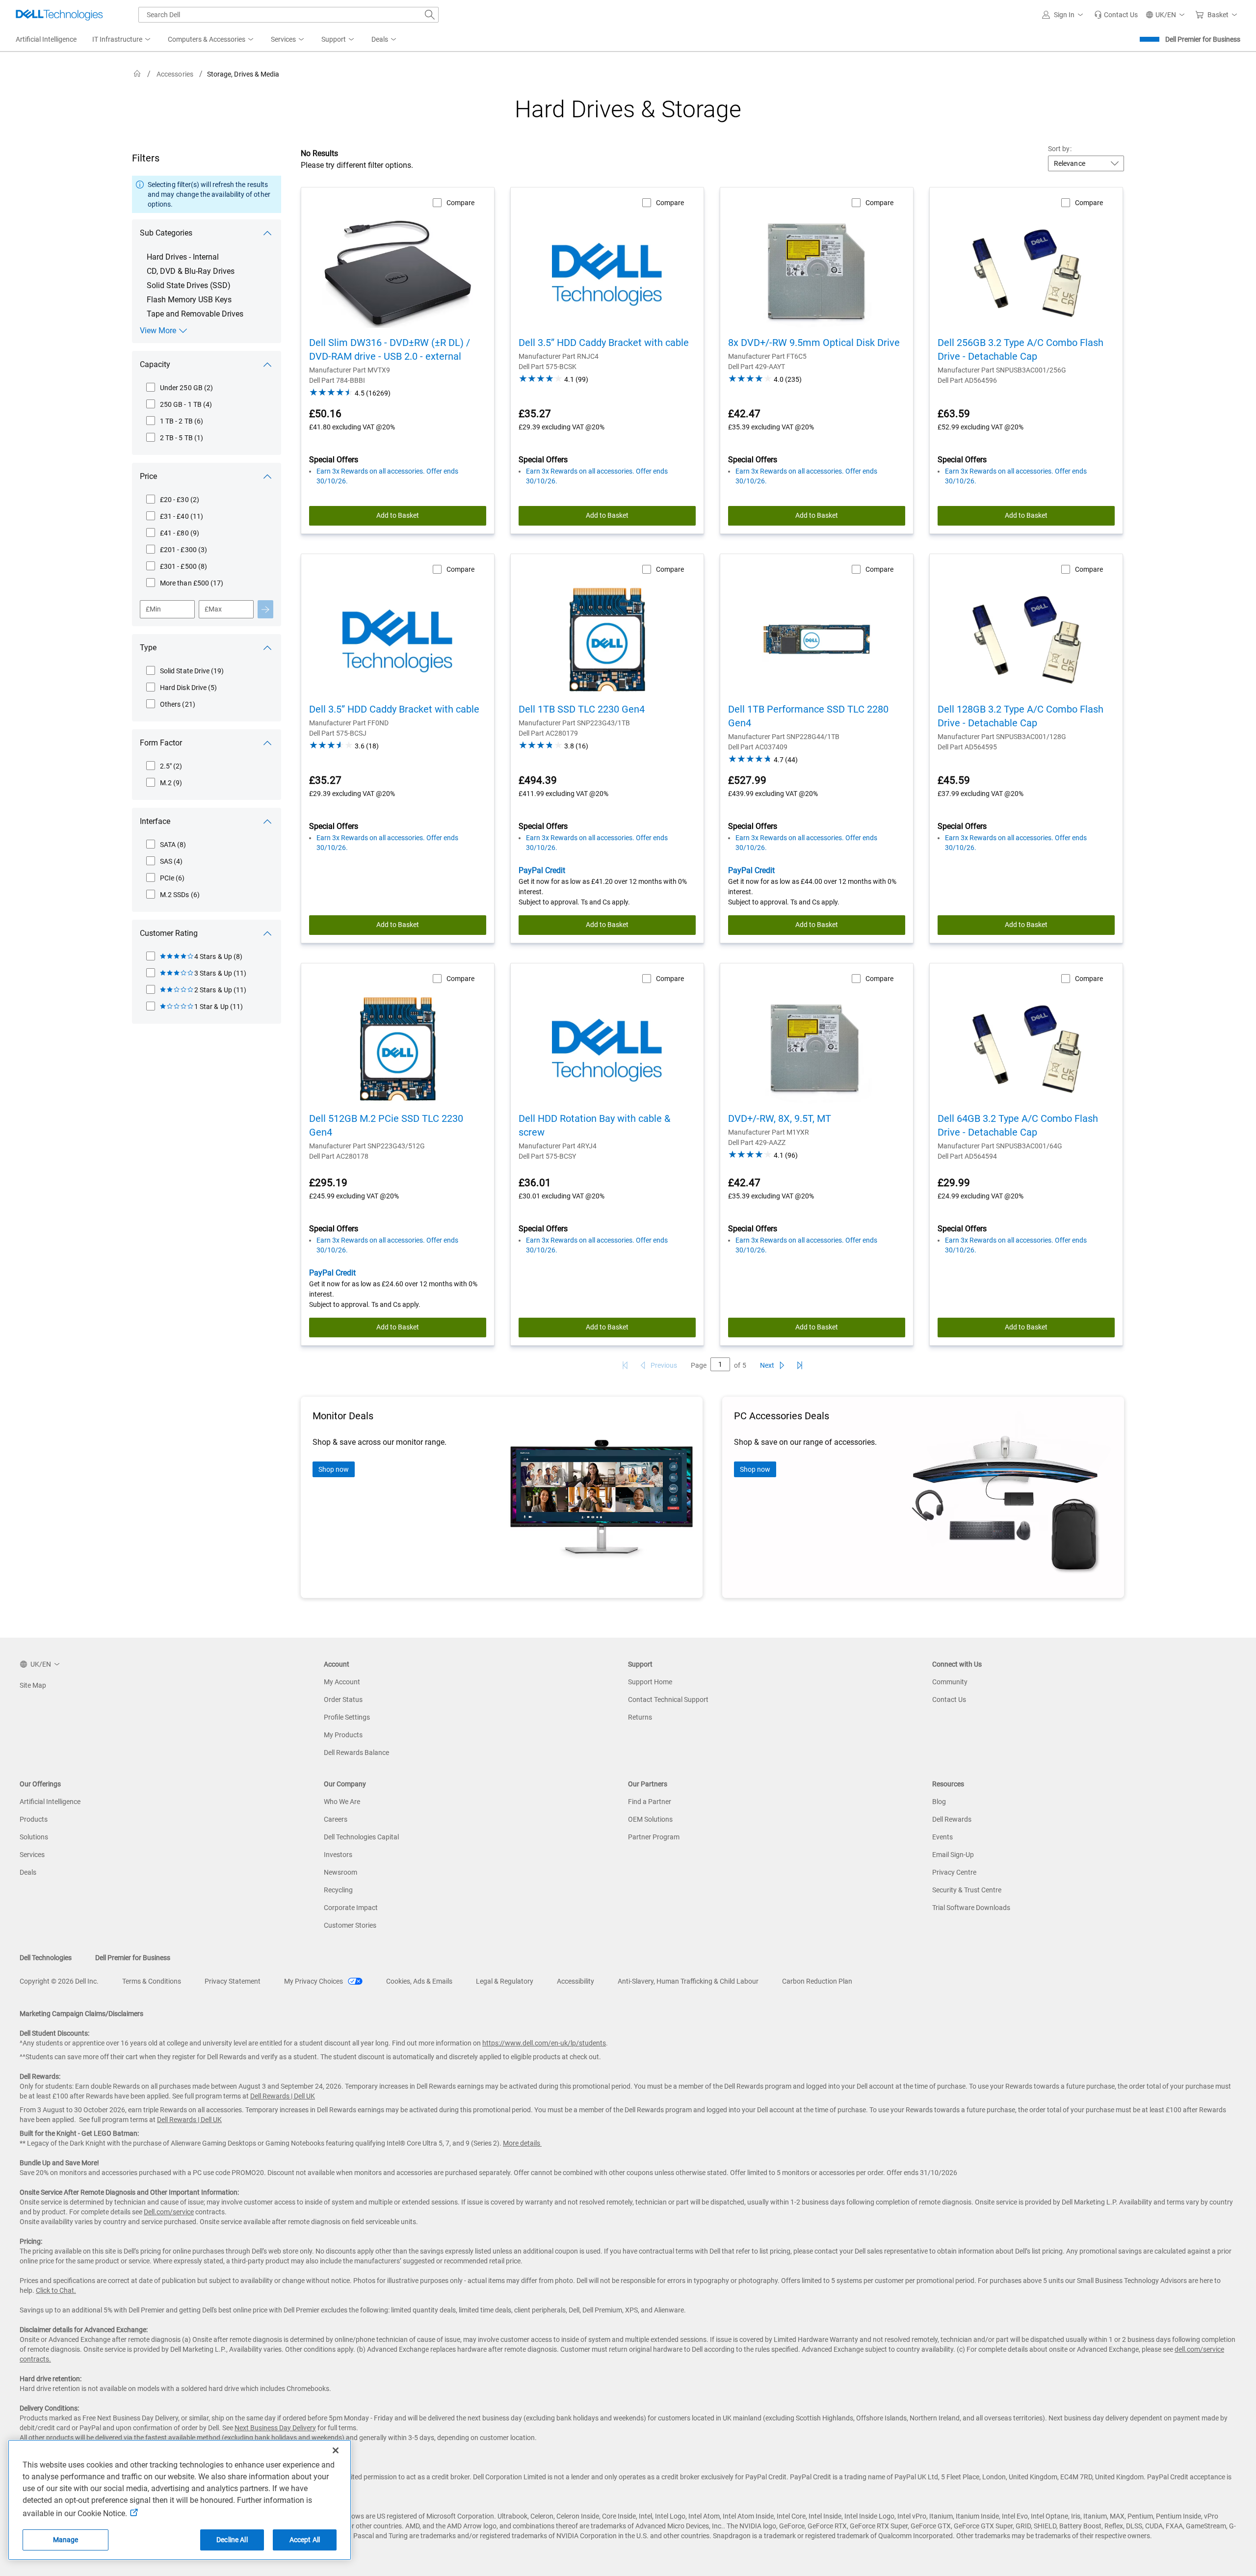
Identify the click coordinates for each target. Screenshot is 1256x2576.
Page (699, 1365)
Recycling (338, 1890)
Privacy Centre (954, 1872)
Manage (66, 2540)
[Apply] (265, 609)
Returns (640, 1717)
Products (34, 1819)
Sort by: (1060, 149)
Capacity (155, 364)
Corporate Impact (351, 1908)
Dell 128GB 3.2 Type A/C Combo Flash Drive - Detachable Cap (1020, 716)
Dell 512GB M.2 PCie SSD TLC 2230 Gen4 (386, 1125)
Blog (939, 1802)
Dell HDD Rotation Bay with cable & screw (594, 1125)
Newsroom (340, 1872)
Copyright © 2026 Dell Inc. (59, 1981)
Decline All (232, 2540)
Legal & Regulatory (505, 1981)
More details (522, 2143)
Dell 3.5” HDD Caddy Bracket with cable (604, 343)
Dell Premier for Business (1203, 39)
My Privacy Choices (314, 1981)
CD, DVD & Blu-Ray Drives (191, 271)
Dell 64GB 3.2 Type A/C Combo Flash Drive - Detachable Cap (1018, 1125)
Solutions (34, 1837)
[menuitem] (122, 40)
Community (950, 1682)
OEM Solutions (650, 1819)
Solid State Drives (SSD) (189, 285)
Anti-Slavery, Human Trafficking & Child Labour (688, 1981)
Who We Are (342, 1802)
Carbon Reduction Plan (817, 1981)
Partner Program (654, 1837)
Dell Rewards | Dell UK (283, 2096)
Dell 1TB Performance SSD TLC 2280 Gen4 (808, 716)
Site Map (33, 1685)
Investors (338, 1855)
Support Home (650, 1682)
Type (148, 648)
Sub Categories (166, 233)
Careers (336, 1819)
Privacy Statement (233, 1981)
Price (148, 476)
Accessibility (576, 1981)
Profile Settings (347, 1717)
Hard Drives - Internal (183, 257)
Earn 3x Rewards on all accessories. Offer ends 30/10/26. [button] (387, 476)
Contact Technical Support (668, 1700)
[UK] (137, 74)
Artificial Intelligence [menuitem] (46, 39)
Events (942, 1837)
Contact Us (949, 1700)
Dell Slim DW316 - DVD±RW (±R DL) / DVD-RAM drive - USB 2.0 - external (390, 349)
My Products (343, 1735)
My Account (342, 1682)
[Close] (336, 2450)
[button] (1064, 15)
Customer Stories (350, 1925)
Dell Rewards (952, 1819)
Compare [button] (460, 203)
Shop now (334, 1469)
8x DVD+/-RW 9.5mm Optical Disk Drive (814, 343)
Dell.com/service (169, 2212)
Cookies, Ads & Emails (419, 1981)
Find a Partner (650, 1802)
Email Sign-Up (953, 1855)
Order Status (343, 1700)
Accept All (305, 2540)
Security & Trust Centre (967, 1890)
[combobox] (288, 15)
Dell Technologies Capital (361, 1837)
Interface (155, 821)
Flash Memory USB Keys (189, 300)
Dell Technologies (46, 1958)
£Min (153, 609)
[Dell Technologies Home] (59, 15)
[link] (1116, 15)
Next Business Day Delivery (275, 2428)
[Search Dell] (430, 15)
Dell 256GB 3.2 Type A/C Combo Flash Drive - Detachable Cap (1020, 349)
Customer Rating (169, 933)
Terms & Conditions (152, 1981)
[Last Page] (800, 1365)
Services (32, 1855)
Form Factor (161, 743)
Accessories (175, 74)
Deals (28, 1872)
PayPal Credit (542, 870)
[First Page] (625, 1365)
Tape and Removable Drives (195, 314)
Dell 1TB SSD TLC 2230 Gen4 (582, 709)
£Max (213, 609)
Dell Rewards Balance (356, 1753)
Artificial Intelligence (50, 1802)
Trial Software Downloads (971, 1908)
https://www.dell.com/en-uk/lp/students (544, 2043)
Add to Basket (398, 515)
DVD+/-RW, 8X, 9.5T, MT (780, 1118)
